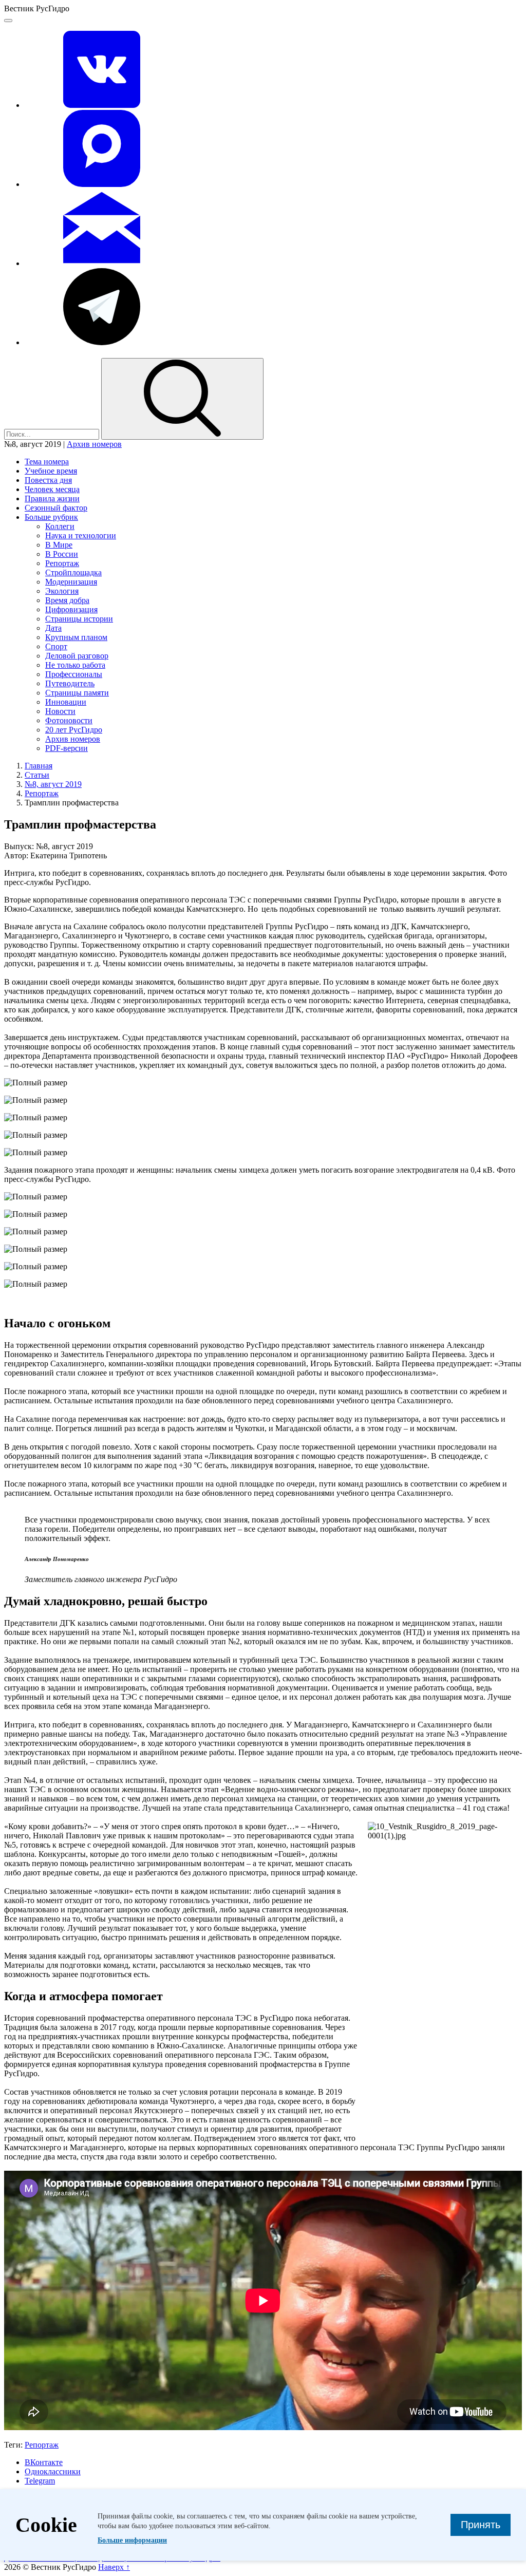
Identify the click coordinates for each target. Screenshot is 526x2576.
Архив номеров (94, 444)
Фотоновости (69, 720)
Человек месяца (52, 489)
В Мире (59, 545)
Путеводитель (70, 683)
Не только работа (75, 665)
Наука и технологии (81, 535)
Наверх (114, 2567)
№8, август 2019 (53, 784)
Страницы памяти (77, 693)
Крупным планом (76, 637)
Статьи (37, 775)
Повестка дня (48, 480)
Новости (60, 711)
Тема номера (47, 462)
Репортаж (62, 563)
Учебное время (51, 471)
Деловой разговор (77, 656)
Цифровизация (71, 609)
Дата (53, 628)
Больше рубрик (51, 517)
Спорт (56, 646)
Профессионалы (74, 674)
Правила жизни (52, 499)
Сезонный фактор (56, 508)
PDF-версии (67, 748)
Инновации (66, 702)
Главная (39, 766)
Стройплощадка (73, 572)
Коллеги (60, 526)
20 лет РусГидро (74, 730)
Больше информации (132, 2540)
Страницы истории (79, 619)
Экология (62, 591)
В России (62, 554)
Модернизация (71, 582)
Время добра (67, 600)
